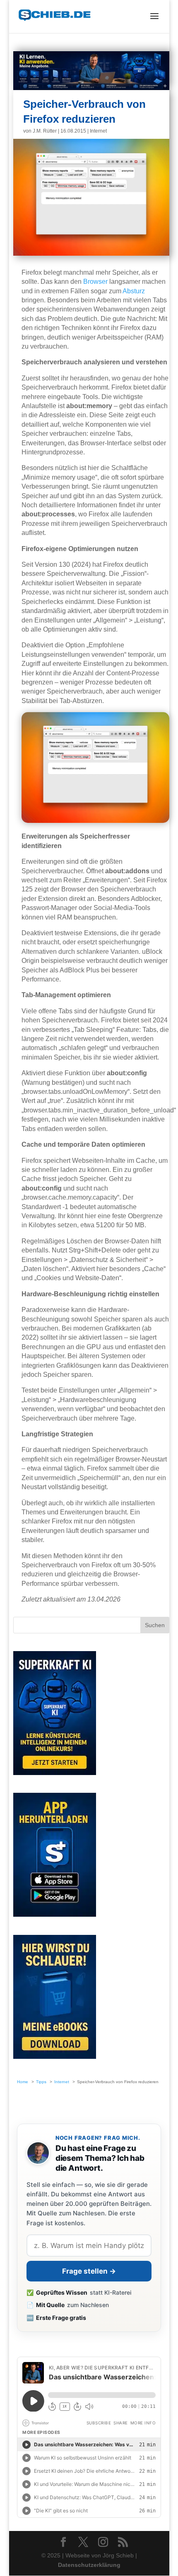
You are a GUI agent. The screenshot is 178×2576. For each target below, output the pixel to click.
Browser (95, 282)
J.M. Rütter (45, 131)
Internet (98, 131)
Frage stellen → (89, 2271)
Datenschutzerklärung (89, 2565)
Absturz (134, 291)
